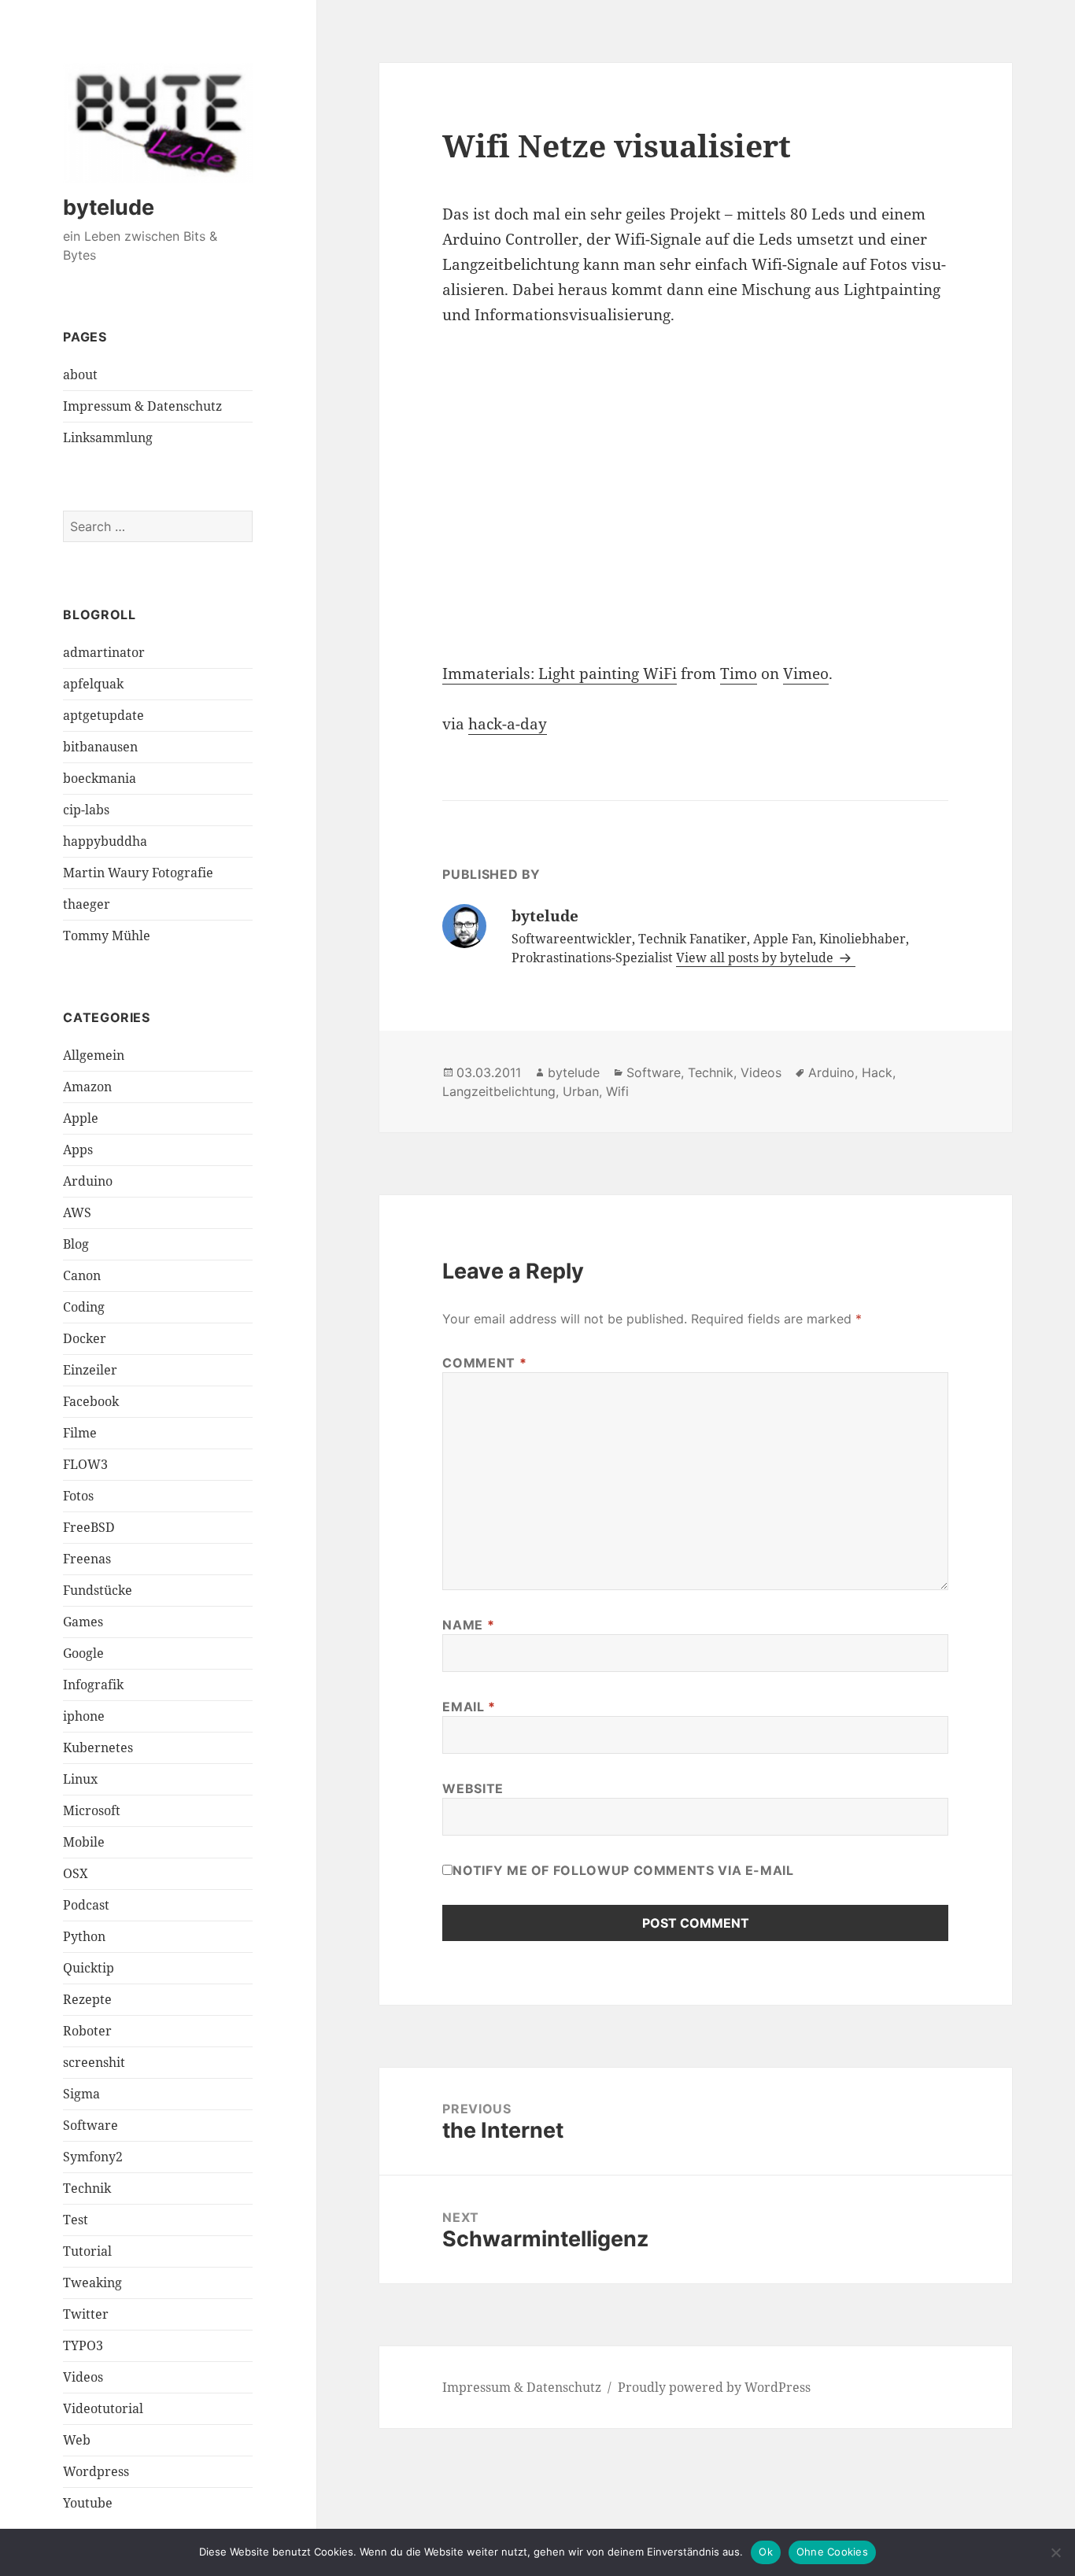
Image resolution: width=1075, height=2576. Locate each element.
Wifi (617, 1091)
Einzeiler (90, 1370)
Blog (76, 1244)
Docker (85, 1338)
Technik (87, 2188)
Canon (82, 1275)
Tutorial (87, 2251)
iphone (84, 1716)
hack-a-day (508, 724)
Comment (484, 1363)
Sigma (81, 2094)
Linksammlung (108, 437)
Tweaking (92, 2283)
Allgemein (94, 1055)
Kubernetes (98, 1747)
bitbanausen (100, 747)
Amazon (87, 1087)
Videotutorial (103, 2408)
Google (83, 1653)
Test (76, 2220)
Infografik (93, 1685)
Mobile (84, 1842)
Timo (739, 674)
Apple (81, 1118)
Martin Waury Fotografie (138, 873)
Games (83, 1622)
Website (473, 1788)
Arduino (88, 1181)
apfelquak (93, 684)
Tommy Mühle (107, 936)
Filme (80, 1433)
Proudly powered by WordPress (714, 2387)
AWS (77, 1212)
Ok (766, 2552)
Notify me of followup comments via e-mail (623, 1870)
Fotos (78, 1496)
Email (469, 1707)
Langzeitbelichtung (499, 1091)
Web (77, 2440)
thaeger (87, 904)
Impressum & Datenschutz (142, 406)
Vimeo (806, 674)
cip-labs (86, 810)
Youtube (88, 2503)
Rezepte (87, 1999)
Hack (877, 1072)
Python (84, 1936)
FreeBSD (89, 1527)
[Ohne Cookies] (1055, 2552)
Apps (78, 1150)
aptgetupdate (103, 715)
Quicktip (89, 1968)
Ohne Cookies (832, 2552)
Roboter (87, 2031)
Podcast (86, 1905)
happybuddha (105, 841)
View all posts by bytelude (756, 958)
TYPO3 (83, 2345)
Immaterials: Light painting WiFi (560, 674)
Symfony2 (93, 2157)
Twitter (86, 2314)
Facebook (91, 1401)
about (80, 375)
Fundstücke (98, 1590)
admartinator (104, 652)
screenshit (94, 2062)
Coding (84, 1307)
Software (91, 2125)
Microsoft (92, 1810)
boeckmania (100, 778)
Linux (80, 1779)
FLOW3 (85, 1464)
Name (468, 1625)
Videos (83, 2377)
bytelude (109, 207)
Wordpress (96, 2471)
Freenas (87, 1559)
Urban (581, 1091)
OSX (76, 1873)
